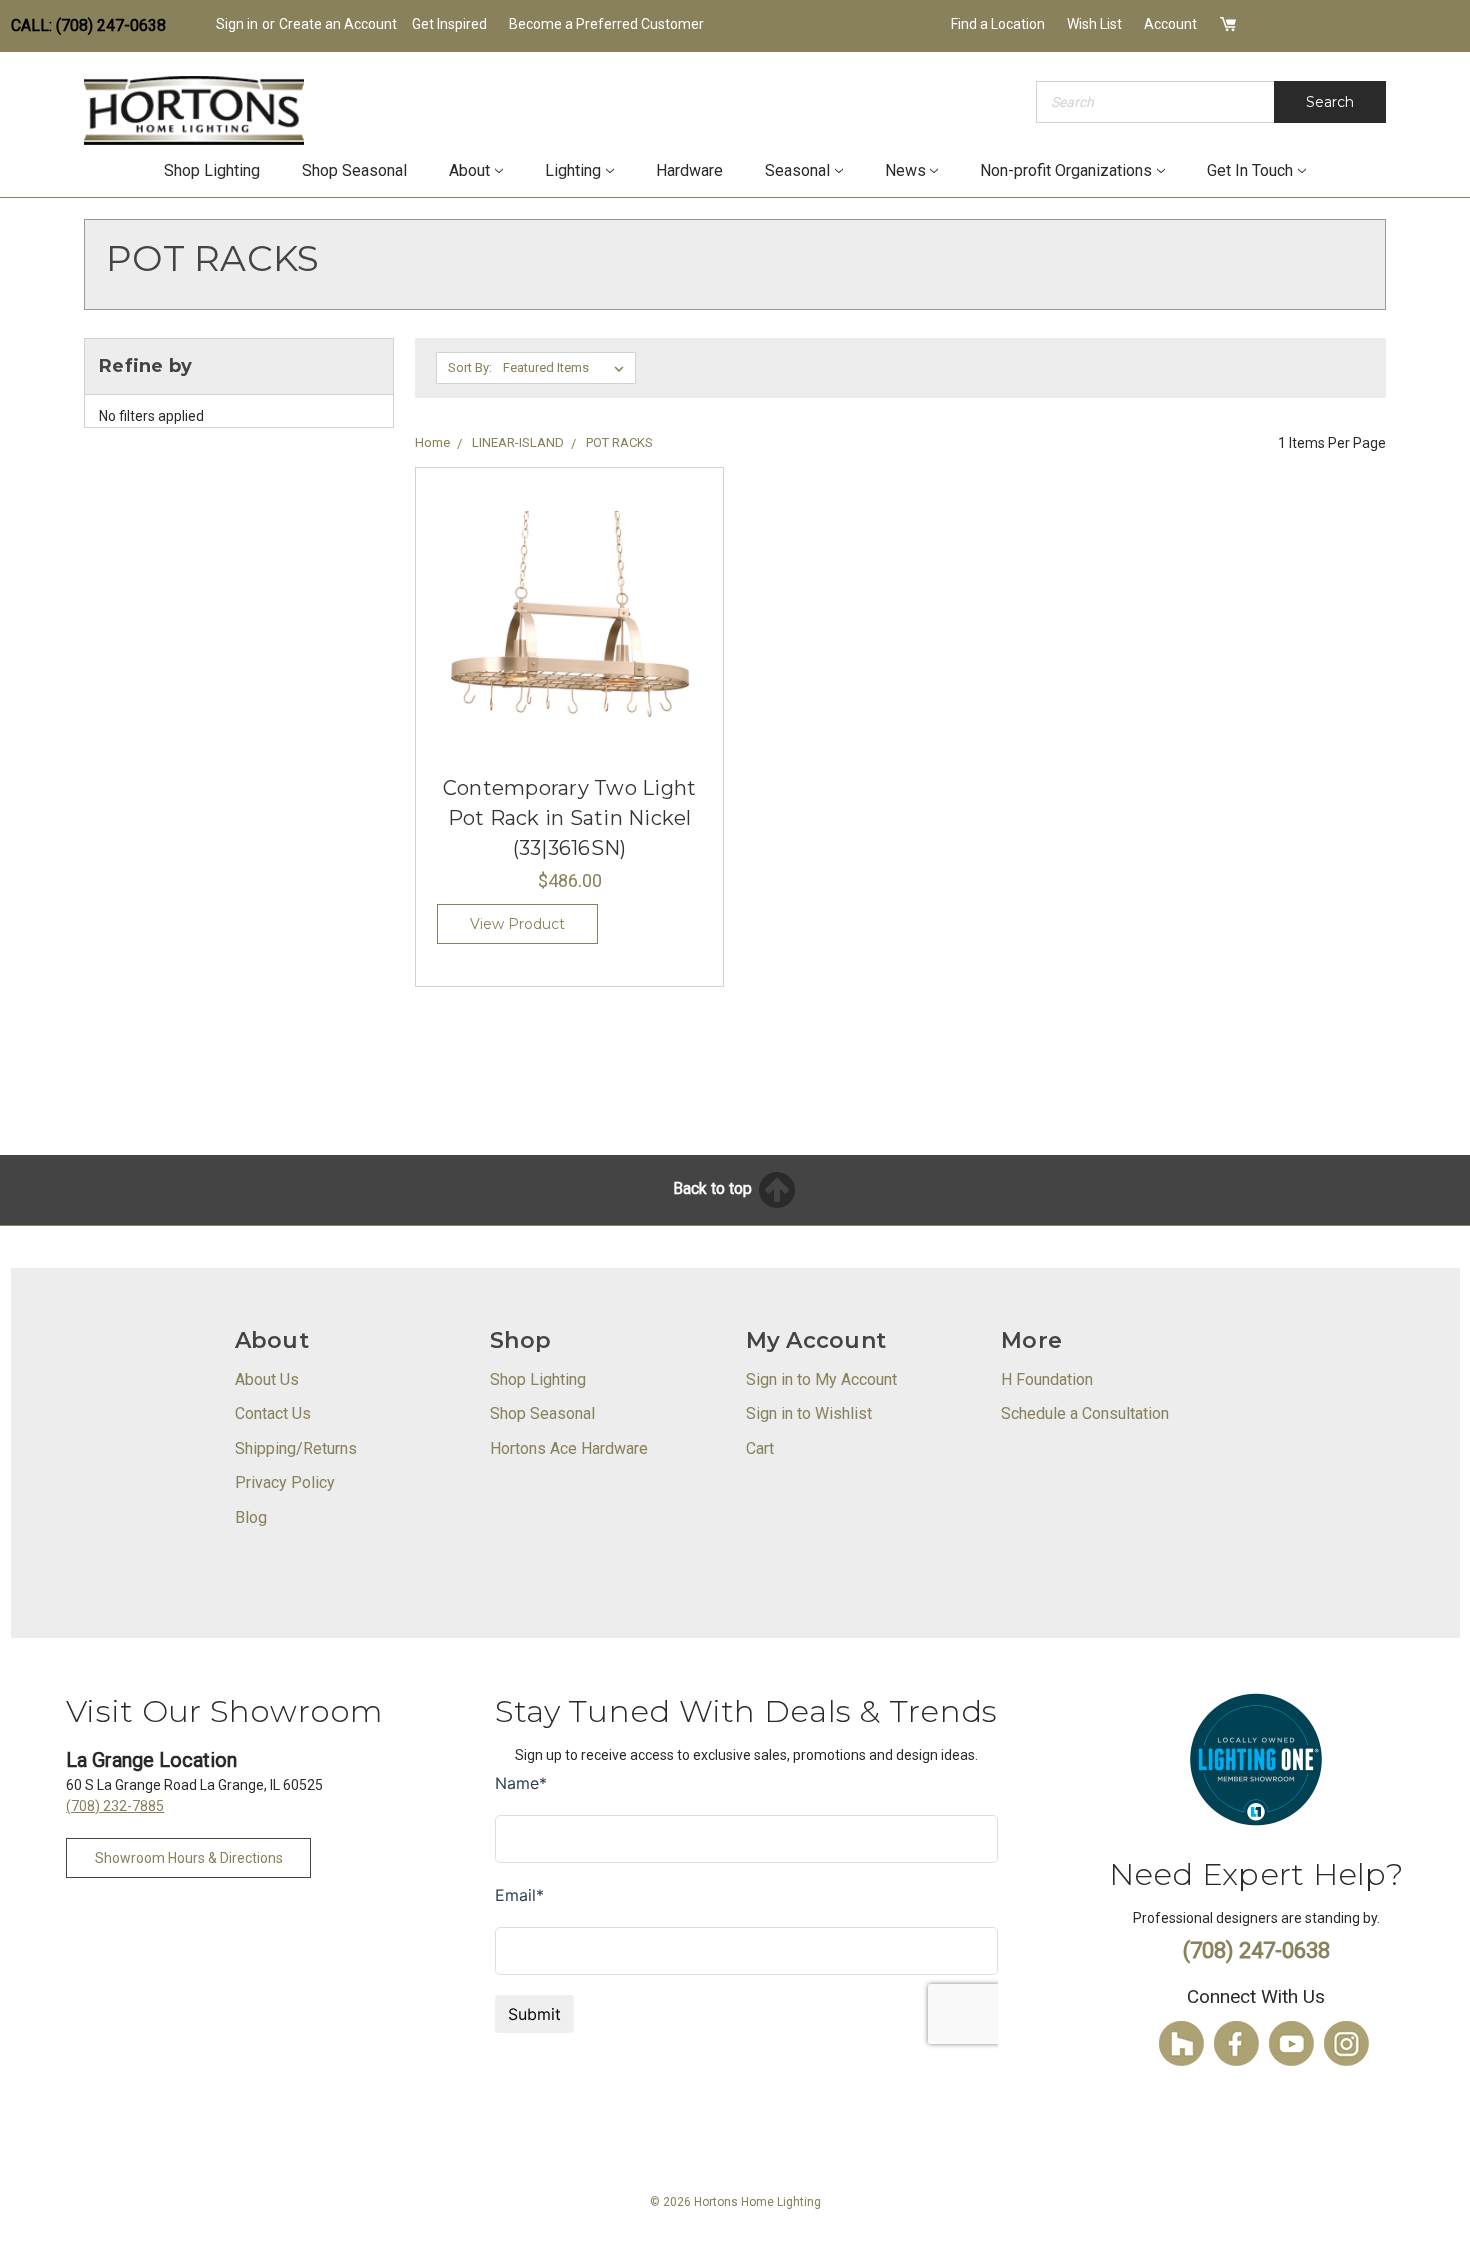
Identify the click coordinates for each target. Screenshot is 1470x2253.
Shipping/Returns (296, 1448)
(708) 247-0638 (1256, 1950)
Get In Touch (1250, 170)
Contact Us (273, 1413)
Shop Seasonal (354, 170)
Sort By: (470, 367)
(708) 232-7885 (115, 1806)
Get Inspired (449, 24)
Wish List (1094, 24)
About (469, 170)
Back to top (714, 1188)
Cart (760, 1448)
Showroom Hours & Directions (189, 1858)
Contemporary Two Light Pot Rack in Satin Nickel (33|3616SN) (570, 818)
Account (1170, 24)
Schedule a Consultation (1085, 1413)
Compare (563, 649)
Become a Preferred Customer (606, 24)
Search (1330, 102)
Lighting (573, 170)
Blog (251, 1517)
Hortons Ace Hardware (569, 1448)
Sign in (237, 24)
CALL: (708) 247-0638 (88, 25)
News (905, 170)
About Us (267, 1379)
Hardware (689, 170)
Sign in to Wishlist (809, 1413)
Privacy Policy (285, 1482)
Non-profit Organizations (1066, 170)
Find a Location (998, 24)
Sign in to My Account (821, 1379)
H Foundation (1047, 1379)
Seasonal (797, 170)
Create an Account (338, 24)
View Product (517, 924)
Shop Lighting (212, 170)
